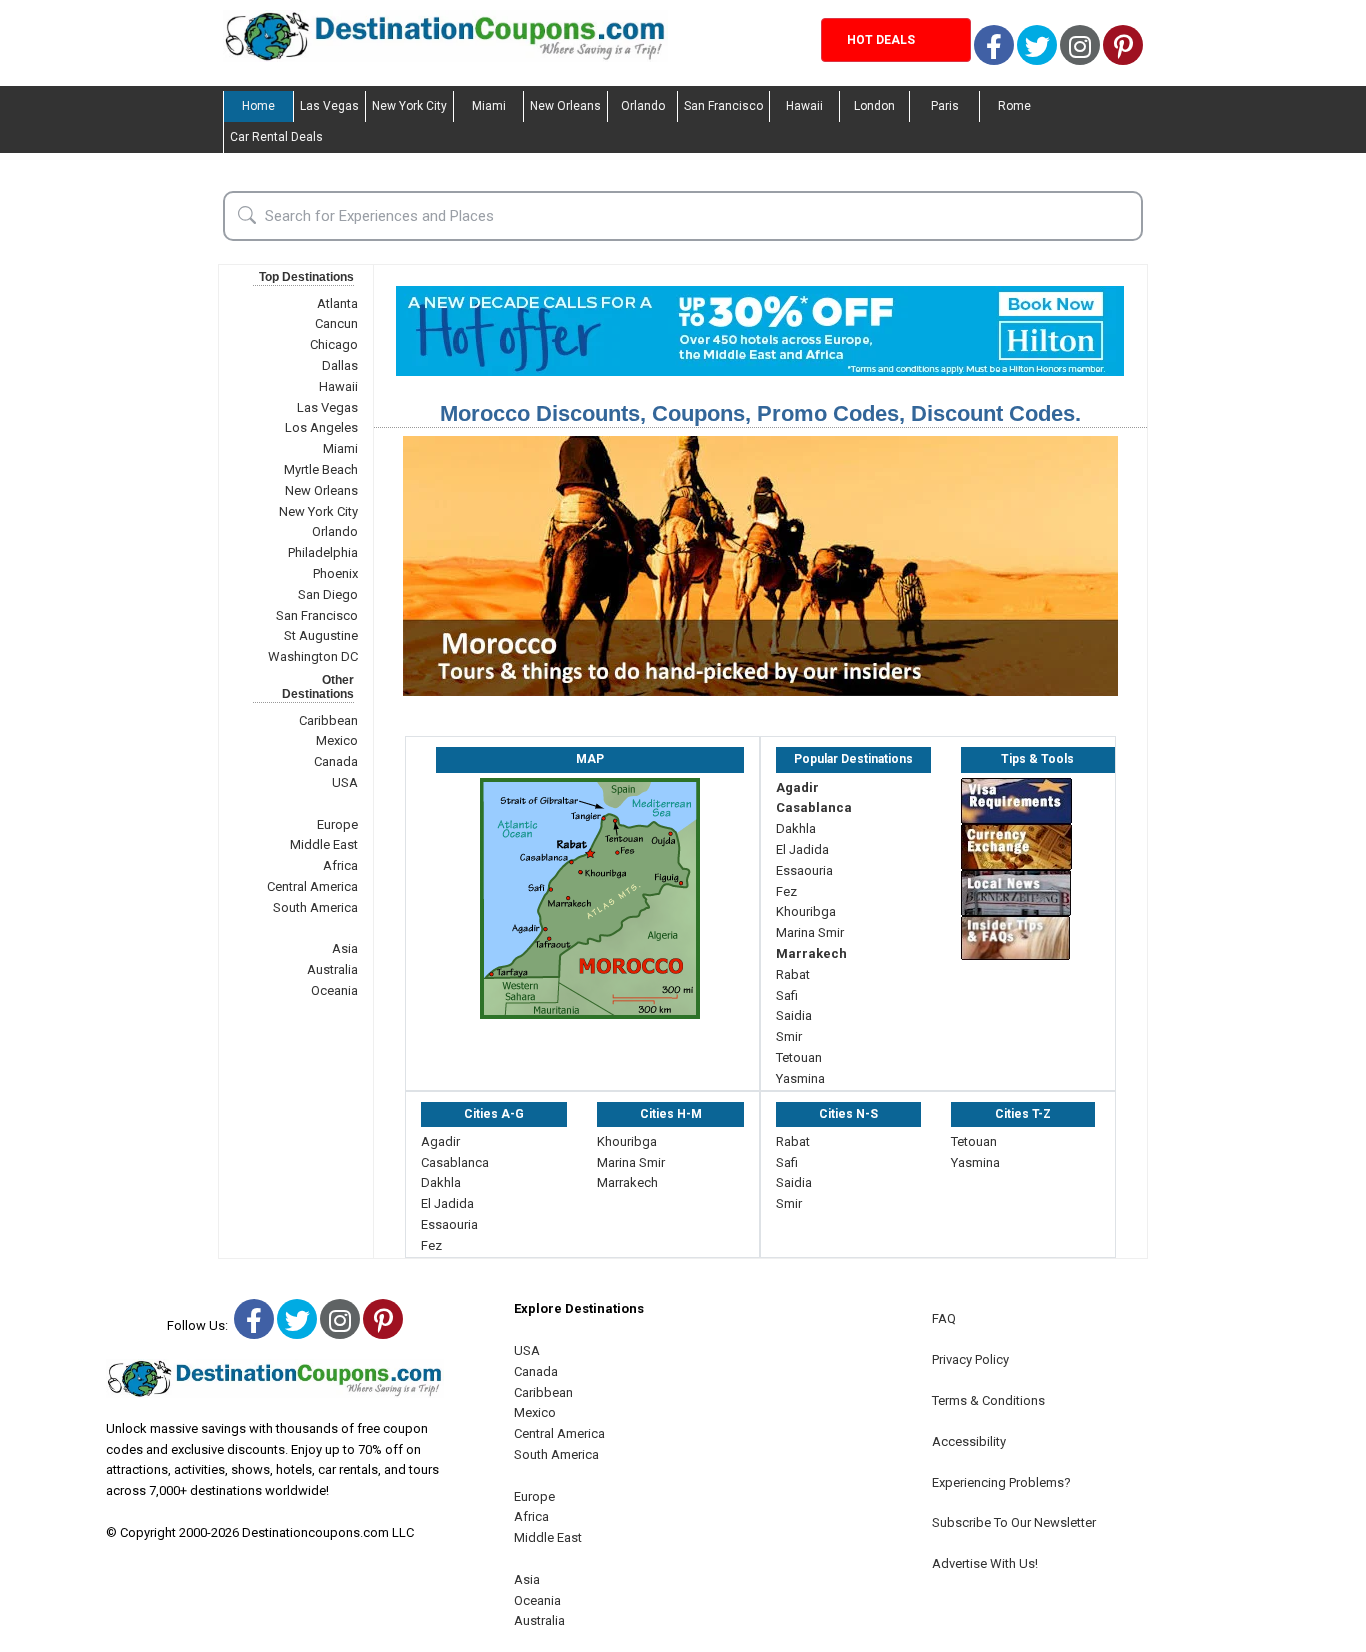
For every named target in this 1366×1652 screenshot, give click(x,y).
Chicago (334, 344)
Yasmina (800, 1078)
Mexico (337, 740)
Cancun (336, 323)
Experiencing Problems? (1001, 1482)
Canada (336, 761)
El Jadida (802, 849)
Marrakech (811, 953)
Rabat (793, 974)
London (874, 106)
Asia (345, 948)
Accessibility (969, 1441)
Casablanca (814, 807)
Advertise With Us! (985, 1563)
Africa (340, 865)
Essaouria (804, 870)
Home (258, 106)
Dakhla (796, 828)
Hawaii (804, 106)
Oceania (334, 990)
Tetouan (799, 1057)
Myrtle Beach (321, 469)
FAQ (944, 1318)
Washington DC (313, 656)
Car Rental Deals (276, 137)
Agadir (797, 787)
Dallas (340, 365)
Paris (945, 106)
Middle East (324, 844)
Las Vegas (329, 106)
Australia (332, 969)
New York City (409, 106)
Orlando (643, 106)
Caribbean (328, 720)
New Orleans (565, 106)
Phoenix (335, 573)
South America (315, 907)
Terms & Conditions (988, 1400)
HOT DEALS (881, 40)
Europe (337, 824)
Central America (312, 886)
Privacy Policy (970, 1359)
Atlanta (337, 303)
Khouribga (806, 911)
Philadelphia (323, 552)
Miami (489, 106)
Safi (787, 995)
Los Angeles (321, 427)
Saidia (794, 1015)
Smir (789, 1036)
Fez (786, 891)
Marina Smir (810, 932)
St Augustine (321, 635)
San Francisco (723, 106)
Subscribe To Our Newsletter (1014, 1522)
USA (345, 782)
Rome (1014, 106)
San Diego (328, 594)
